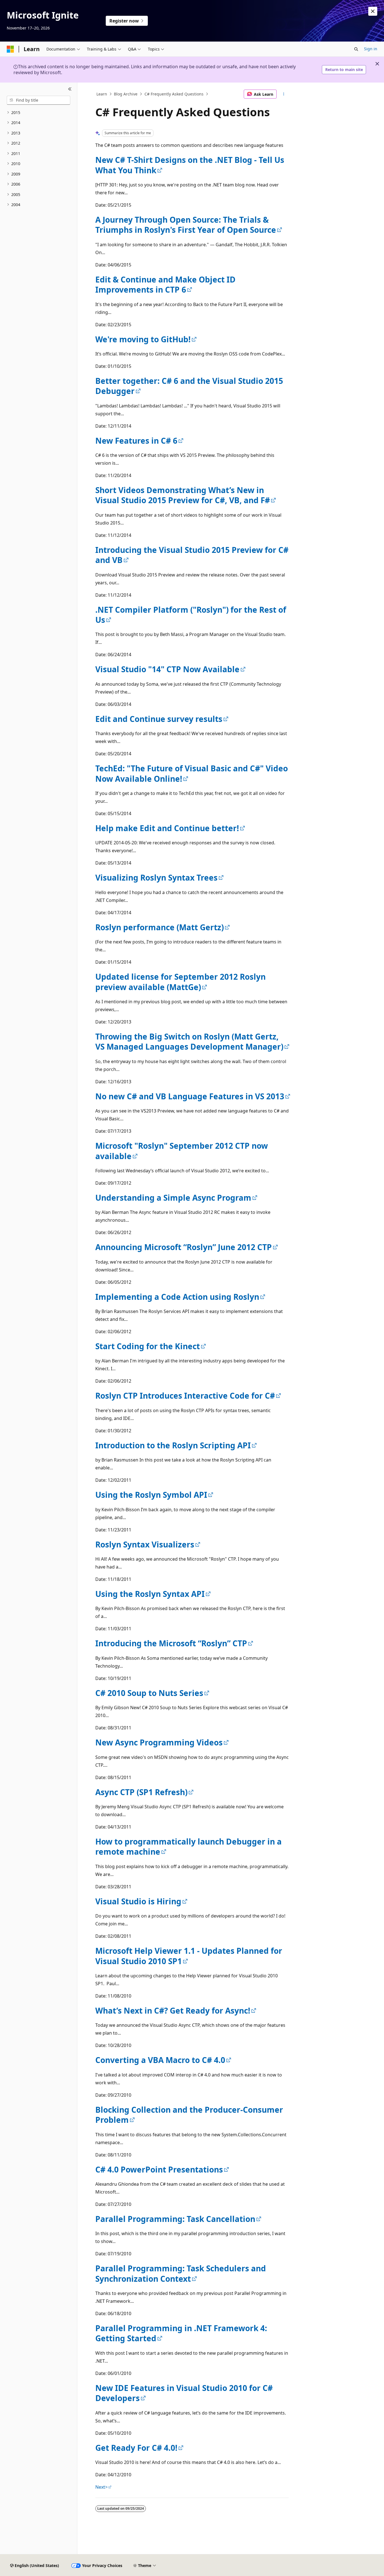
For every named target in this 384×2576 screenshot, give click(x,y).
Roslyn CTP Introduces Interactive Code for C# (185, 1396)
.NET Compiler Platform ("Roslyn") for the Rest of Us (191, 615)
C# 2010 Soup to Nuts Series (149, 1693)
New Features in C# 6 (136, 441)
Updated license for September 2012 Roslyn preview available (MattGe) (180, 982)
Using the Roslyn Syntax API (150, 1594)
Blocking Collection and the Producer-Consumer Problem (189, 2115)
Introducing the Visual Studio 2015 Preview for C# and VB (192, 555)
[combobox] (39, 100)
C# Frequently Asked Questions (174, 94)
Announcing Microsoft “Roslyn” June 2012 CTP (184, 1247)
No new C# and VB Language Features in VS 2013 (190, 1096)
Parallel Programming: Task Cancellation (175, 2219)
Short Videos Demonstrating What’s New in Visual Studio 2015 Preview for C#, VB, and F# (183, 495)
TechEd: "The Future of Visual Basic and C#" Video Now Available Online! (192, 773)
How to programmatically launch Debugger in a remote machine (188, 1846)
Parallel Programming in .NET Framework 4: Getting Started (181, 2333)
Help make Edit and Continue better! (167, 828)
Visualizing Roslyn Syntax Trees (156, 877)
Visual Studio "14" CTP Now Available (167, 669)
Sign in (371, 49)
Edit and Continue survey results (159, 719)
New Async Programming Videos (159, 1742)
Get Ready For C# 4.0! (136, 2448)
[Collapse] (70, 89)
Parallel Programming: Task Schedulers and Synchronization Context (181, 2273)
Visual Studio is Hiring (138, 1901)
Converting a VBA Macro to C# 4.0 (160, 2060)
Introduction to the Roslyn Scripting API (173, 1445)
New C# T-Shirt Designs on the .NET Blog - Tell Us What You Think (190, 165)
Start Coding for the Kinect (148, 1346)
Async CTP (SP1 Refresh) (141, 1792)
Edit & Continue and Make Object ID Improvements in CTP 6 (165, 284)
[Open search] (356, 49)
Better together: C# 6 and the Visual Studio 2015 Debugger (189, 386)
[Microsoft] (10, 49)
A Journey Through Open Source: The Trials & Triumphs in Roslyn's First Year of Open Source (186, 225)
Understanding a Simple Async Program (173, 1198)
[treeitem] (39, 113)
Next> (101, 2487)
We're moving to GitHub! (143, 339)
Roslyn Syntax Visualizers (145, 1544)
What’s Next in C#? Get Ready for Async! (173, 2010)
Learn (102, 94)
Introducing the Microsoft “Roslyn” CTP (171, 1643)
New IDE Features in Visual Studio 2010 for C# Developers (184, 2393)
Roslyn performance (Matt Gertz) (160, 927)
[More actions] (284, 94)
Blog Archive (126, 94)
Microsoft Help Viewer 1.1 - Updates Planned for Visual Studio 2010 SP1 (189, 1956)
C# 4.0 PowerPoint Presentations (159, 2169)
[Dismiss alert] (373, 11)
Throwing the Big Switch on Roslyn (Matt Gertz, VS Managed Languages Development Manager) (189, 1041)
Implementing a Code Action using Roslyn (177, 1297)
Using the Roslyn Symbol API (151, 1495)
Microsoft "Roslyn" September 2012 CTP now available (182, 1151)
